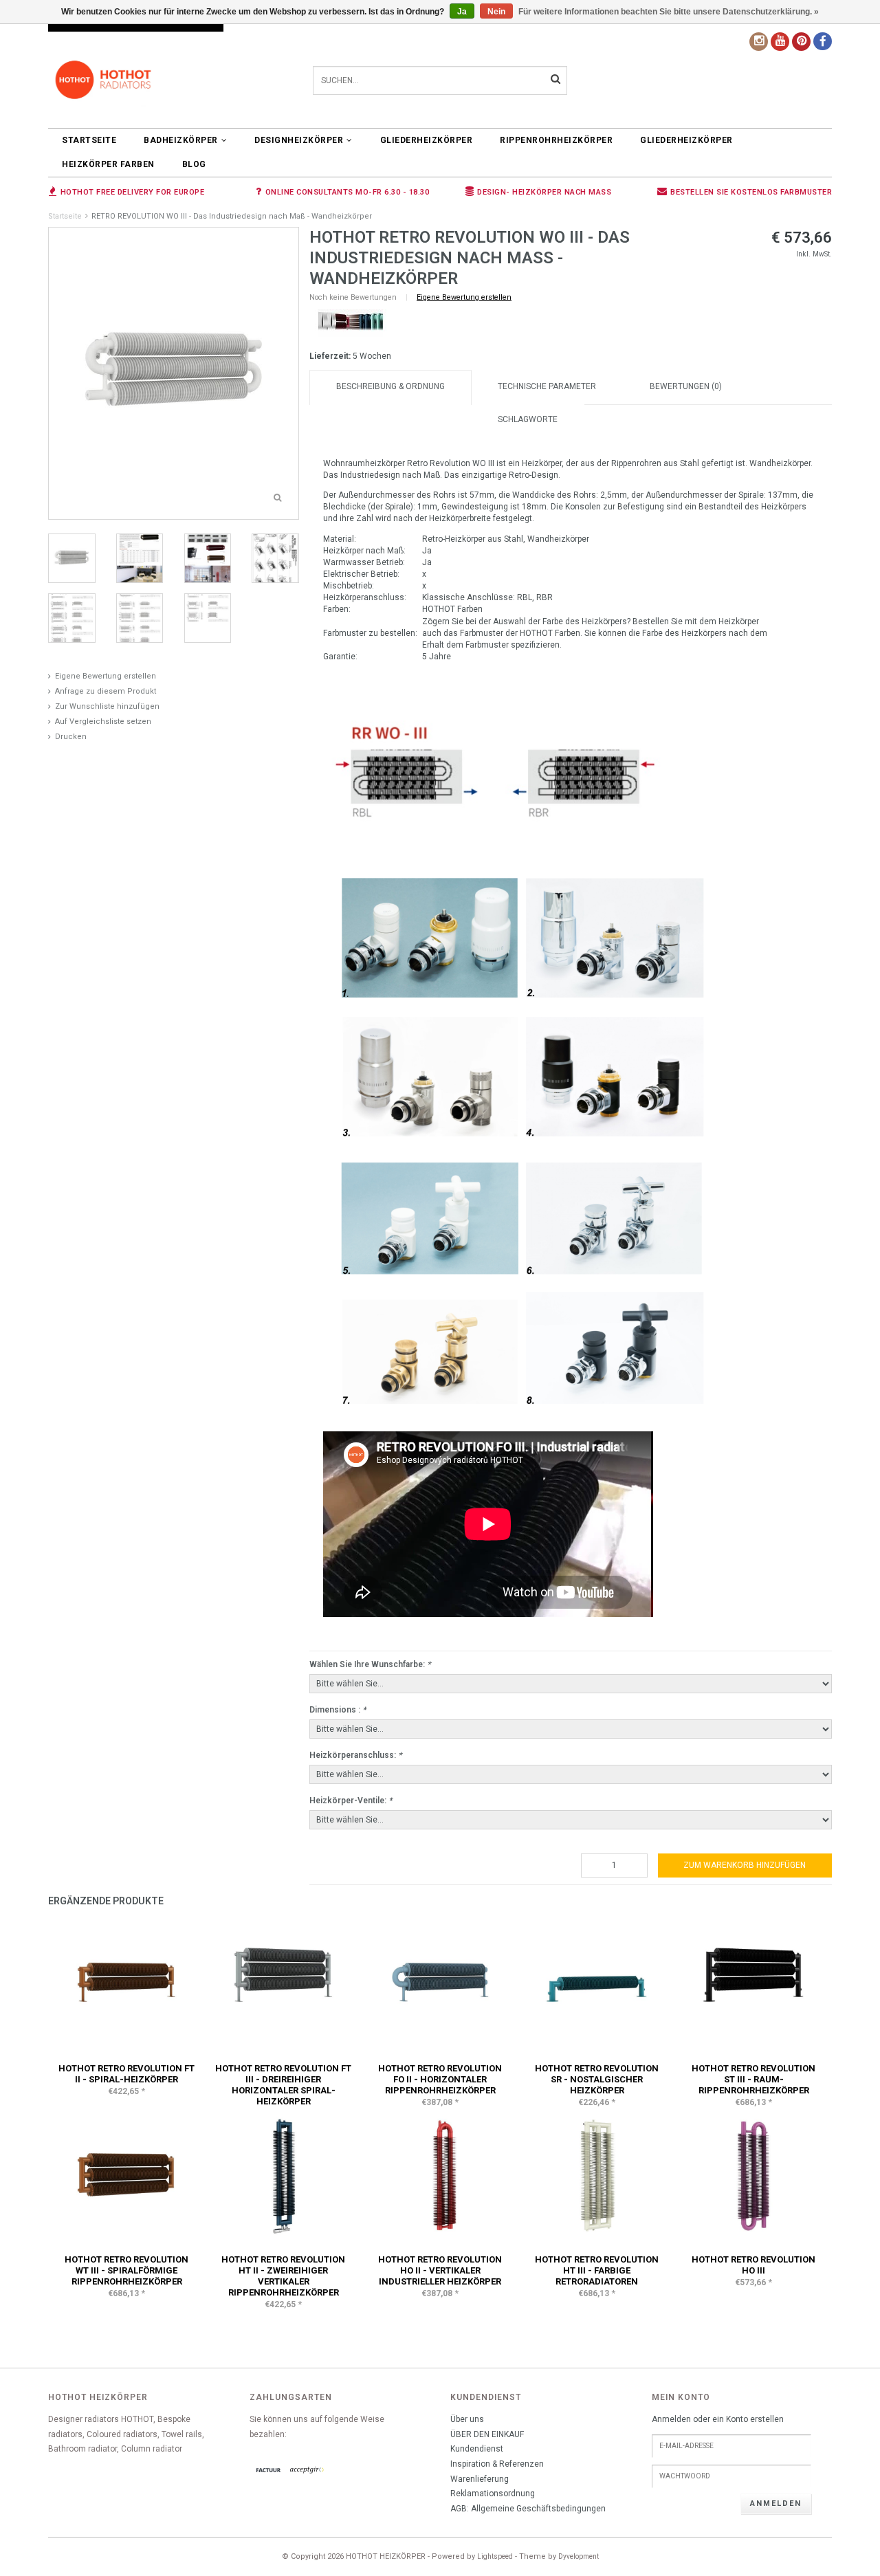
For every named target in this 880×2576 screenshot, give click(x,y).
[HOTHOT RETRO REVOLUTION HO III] (753, 2175)
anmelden (776, 2503)
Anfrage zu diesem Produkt (106, 691)
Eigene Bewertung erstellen (106, 676)
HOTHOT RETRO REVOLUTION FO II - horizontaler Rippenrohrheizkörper (440, 2079)
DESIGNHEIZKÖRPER (299, 140)
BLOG (194, 164)
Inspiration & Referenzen (497, 2464)
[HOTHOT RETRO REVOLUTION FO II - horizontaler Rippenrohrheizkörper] (440, 1984)
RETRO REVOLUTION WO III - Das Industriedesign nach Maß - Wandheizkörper (232, 216)
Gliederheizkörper (427, 140)
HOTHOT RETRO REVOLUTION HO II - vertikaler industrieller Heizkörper (440, 2270)
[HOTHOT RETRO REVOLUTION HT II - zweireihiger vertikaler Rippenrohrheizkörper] (283, 2175)
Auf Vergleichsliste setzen (103, 722)
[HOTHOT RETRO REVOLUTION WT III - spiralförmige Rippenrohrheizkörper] (126, 2175)
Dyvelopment (579, 2556)
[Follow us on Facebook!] (823, 41)
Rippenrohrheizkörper (556, 140)
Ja (462, 12)
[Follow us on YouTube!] (780, 42)
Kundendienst (477, 2449)
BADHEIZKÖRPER (181, 140)
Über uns (467, 2419)
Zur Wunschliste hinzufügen (107, 706)
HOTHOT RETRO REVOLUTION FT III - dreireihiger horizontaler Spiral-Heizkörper (283, 2085)
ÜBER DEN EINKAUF (487, 2434)
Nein (496, 12)
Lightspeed (495, 2556)
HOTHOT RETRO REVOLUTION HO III (753, 2265)
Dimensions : (338, 1710)
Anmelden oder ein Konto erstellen (718, 2419)
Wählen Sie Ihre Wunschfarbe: (370, 1664)
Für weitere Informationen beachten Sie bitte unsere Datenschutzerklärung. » (669, 12)
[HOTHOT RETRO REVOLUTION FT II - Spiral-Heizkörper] (126, 1984)
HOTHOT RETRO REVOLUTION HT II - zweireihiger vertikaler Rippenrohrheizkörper (283, 2276)
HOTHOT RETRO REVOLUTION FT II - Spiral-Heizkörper (126, 2074)
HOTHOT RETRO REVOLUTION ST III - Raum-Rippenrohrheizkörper (753, 2079)
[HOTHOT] (351, 323)
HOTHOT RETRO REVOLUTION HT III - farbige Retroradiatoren (597, 2270)
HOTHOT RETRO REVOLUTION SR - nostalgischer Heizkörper (597, 2079)
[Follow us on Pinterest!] (801, 42)
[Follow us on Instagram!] (759, 42)
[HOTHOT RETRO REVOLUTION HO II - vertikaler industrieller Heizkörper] (440, 2175)
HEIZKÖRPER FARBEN (108, 164)
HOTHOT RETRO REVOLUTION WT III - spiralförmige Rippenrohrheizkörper (126, 2270)
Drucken (71, 737)
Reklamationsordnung (493, 2494)
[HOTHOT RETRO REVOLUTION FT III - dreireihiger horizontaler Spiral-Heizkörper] (283, 1984)
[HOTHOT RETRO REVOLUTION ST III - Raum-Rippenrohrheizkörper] (753, 1984)
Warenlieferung (480, 2479)
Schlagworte (528, 419)
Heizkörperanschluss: (355, 1755)
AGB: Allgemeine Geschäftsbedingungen (528, 2509)
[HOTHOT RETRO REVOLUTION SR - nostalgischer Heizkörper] (597, 1984)
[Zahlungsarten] (269, 2471)
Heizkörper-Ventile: (351, 1801)
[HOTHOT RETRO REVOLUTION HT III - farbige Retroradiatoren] (597, 2175)
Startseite (89, 140)
